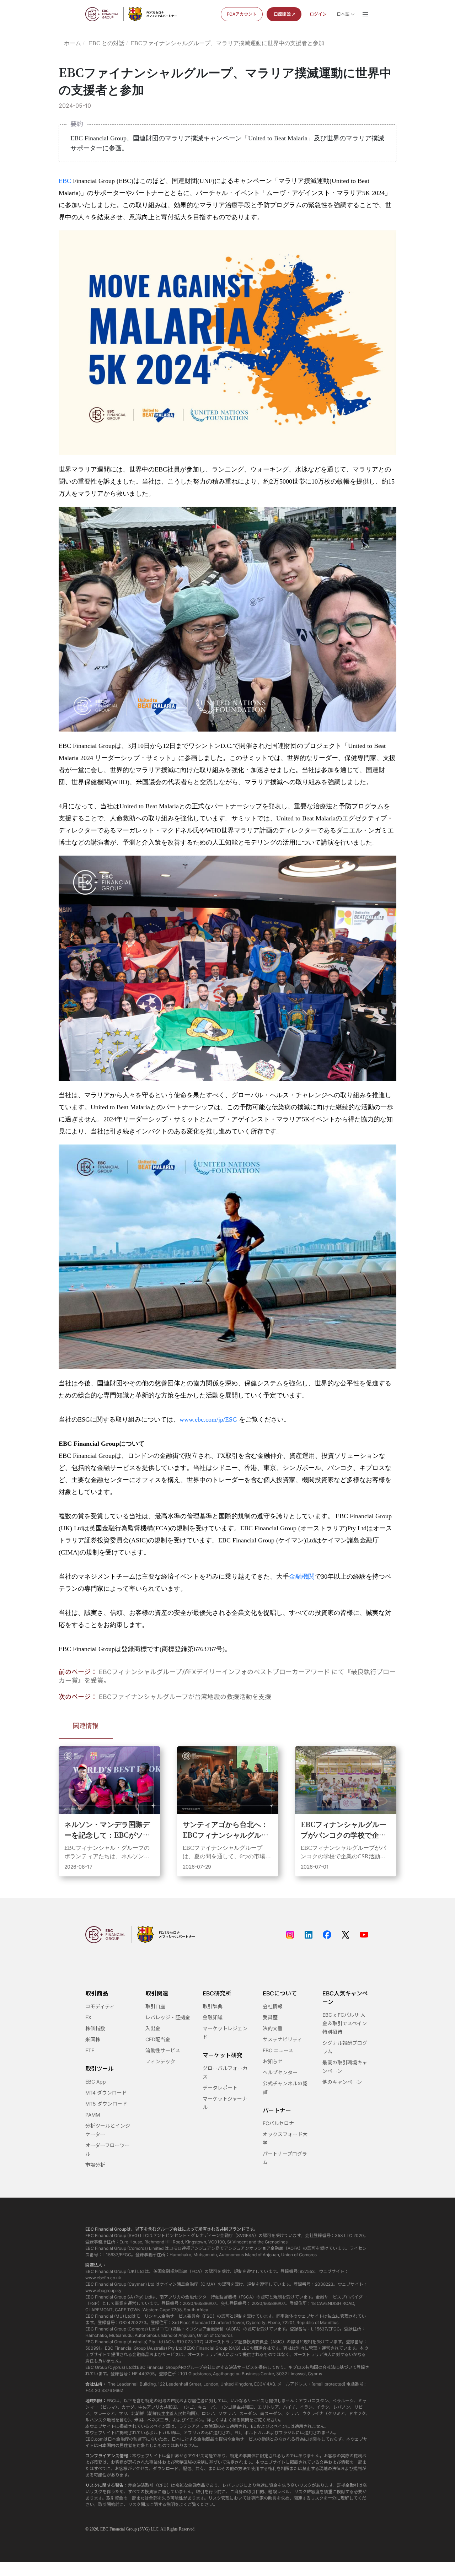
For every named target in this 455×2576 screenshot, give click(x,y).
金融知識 (213, 2017)
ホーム (73, 43)
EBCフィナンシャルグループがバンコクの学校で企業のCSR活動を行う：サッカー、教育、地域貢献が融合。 (344, 1829)
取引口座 (155, 2006)
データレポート (220, 2088)
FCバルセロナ (278, 2123)
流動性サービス (163, 2050)
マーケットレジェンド (225, 2033)
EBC (65, 181)
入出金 (153, 2028)
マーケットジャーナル (225, 2103)
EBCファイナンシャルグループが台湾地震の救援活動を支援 (185, 1697)
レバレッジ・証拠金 (168, 2017)
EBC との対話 (107, 43)
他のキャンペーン (342, 2082)
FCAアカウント (242, 14)
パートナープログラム (285, 2158)
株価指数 (95, 2028)
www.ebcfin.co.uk (103, 2278)
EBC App (96, 2082)
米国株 (93, 2039)
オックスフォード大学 (285, 2138)
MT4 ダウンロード (106, 2093)
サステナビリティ (282, 2039)
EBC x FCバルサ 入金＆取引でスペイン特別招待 (345, 2023)
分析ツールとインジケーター (108, 2130)
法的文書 (273, 2028)
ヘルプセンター (280, 2072)
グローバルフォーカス (225, 2072)
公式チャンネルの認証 (285, 2088)
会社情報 (273, 2006)
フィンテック (160, 2061)
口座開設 (282, 14)
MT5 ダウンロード (106, 2104)
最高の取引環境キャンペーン (345, 2067)
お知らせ (273, 2061)
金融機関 (302, 1577)
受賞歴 (270, 2017)
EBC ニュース (278, 2050)
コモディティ (100, 2006)
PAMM (93, 2115)
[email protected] (328, 2384)
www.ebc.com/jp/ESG (208, 1419)
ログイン (318, 14)
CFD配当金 (158, 2039)
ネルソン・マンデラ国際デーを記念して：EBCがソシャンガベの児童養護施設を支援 (107, 1829)
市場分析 (95, 2165)
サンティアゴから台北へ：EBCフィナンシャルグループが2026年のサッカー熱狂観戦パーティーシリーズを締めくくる (227, 1829)
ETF (90, 2050)
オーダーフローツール (108, 2149)
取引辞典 (213, 2006)
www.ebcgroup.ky (103, 2291)
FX (88, 2017)
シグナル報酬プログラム (345, 2047)
